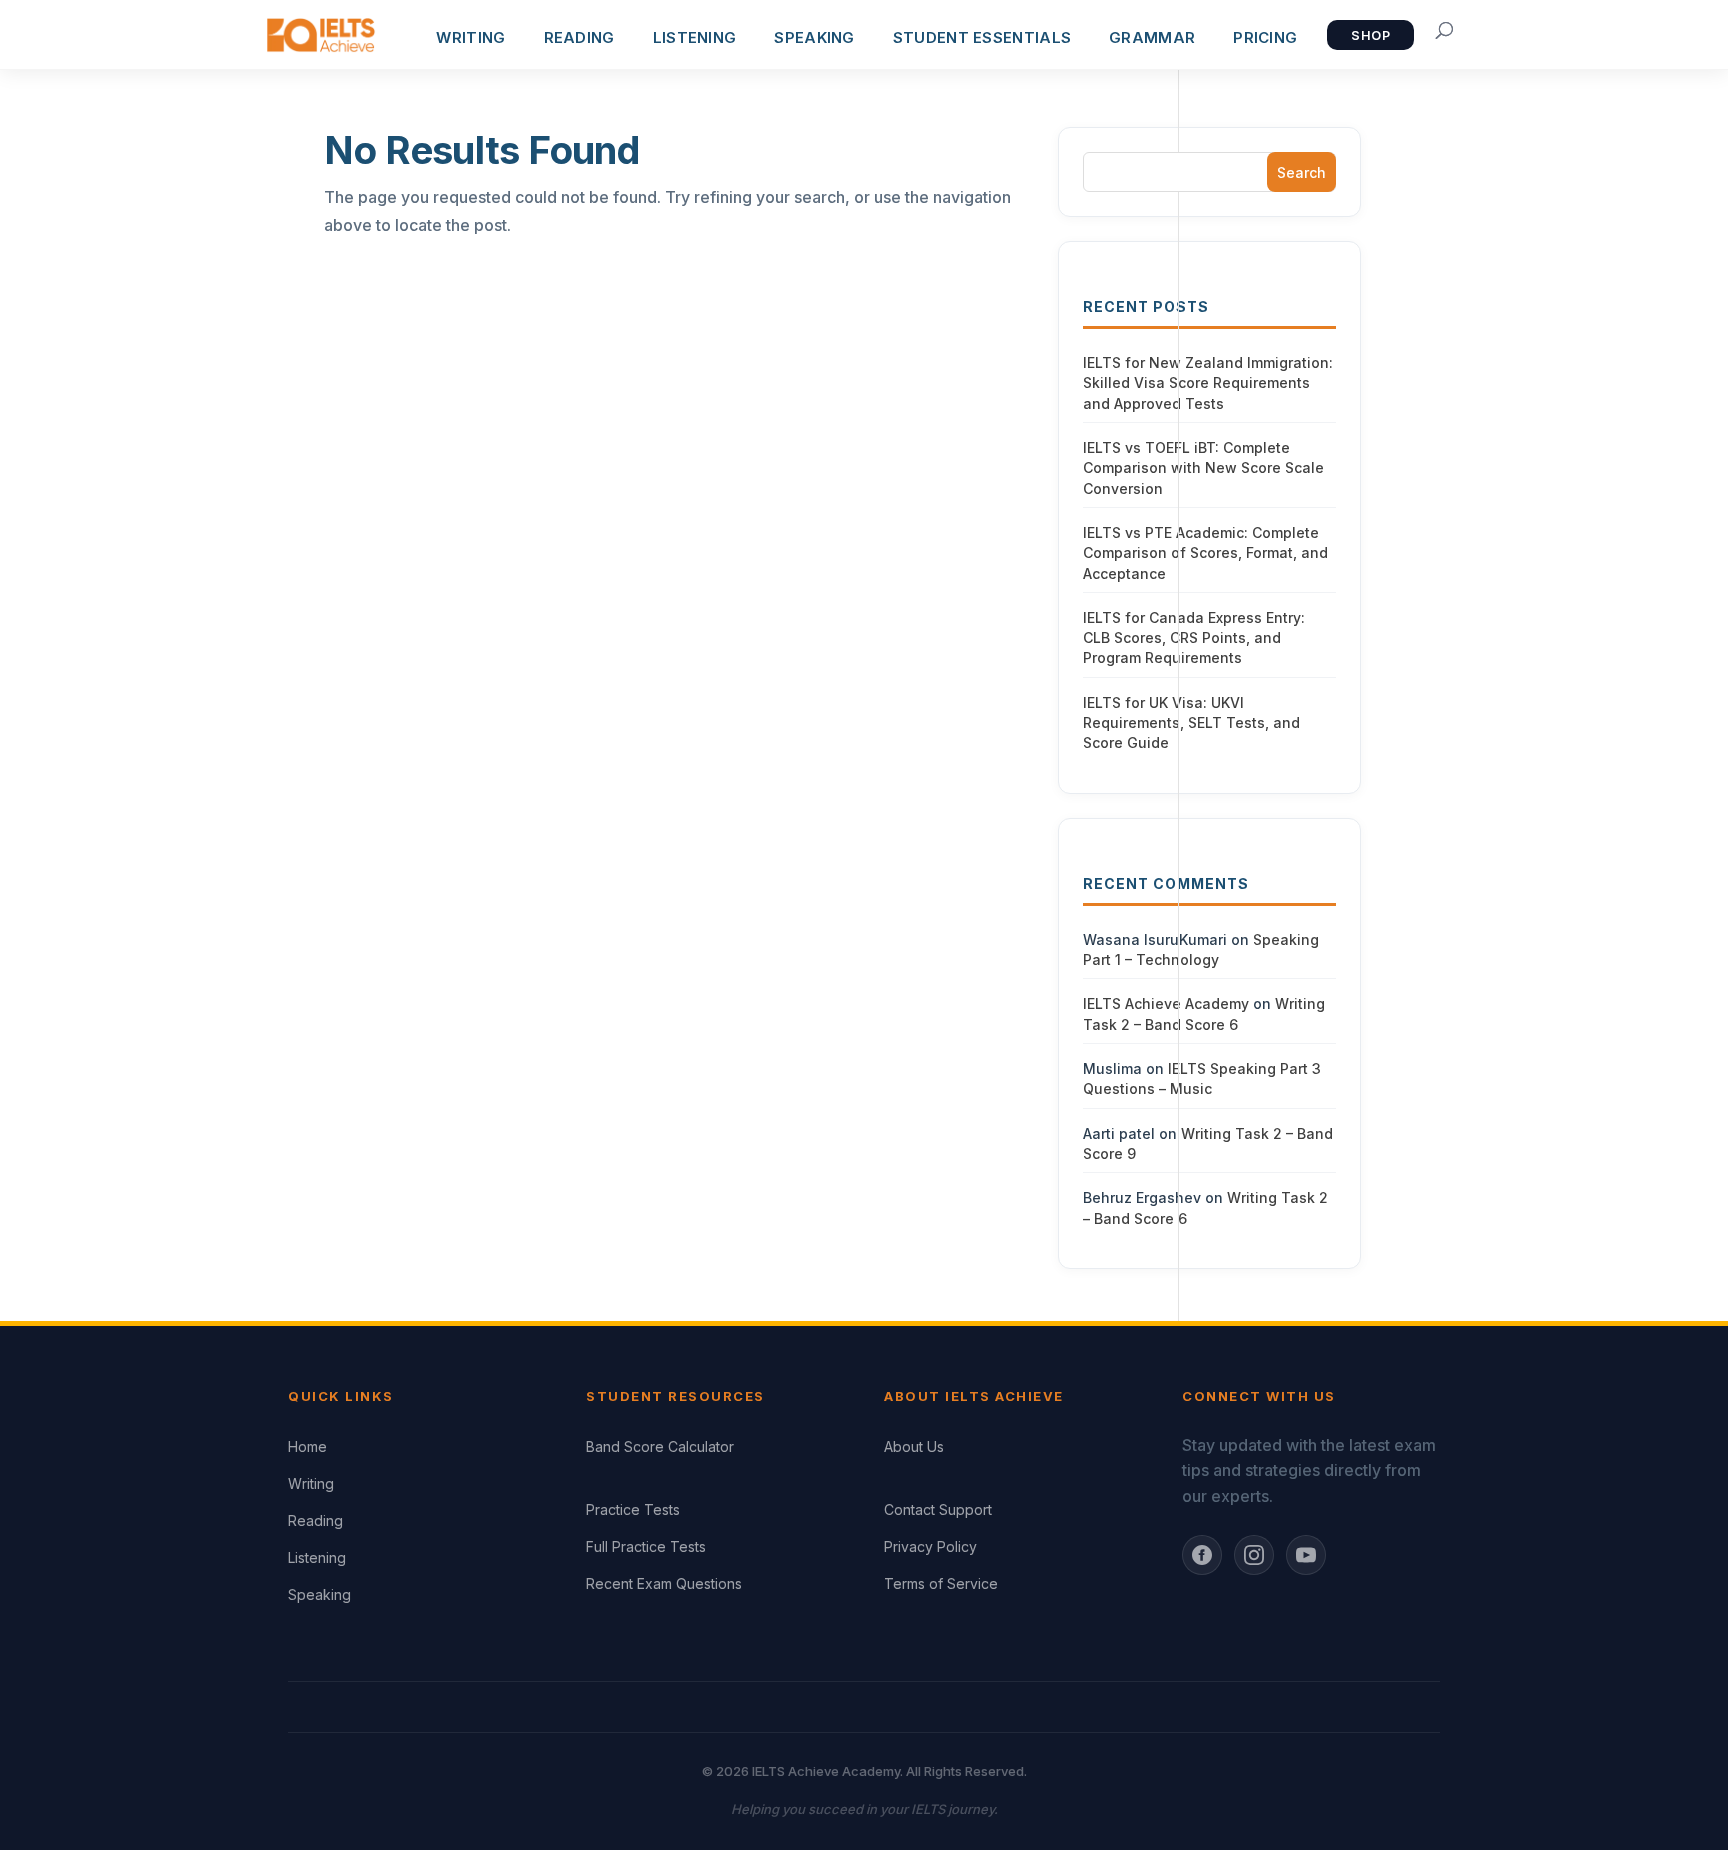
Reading (315, 1520)
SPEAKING (814, 37)
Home (307, 1446)
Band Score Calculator (660, 1446)
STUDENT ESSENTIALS (982, 37)
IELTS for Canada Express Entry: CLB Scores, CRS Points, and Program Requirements (1194, 638)
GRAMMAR (1152, 37)
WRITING (470, 37)
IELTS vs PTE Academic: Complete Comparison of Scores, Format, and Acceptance (1205, 553)
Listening (317, 1557)
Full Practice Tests (646, 1546)
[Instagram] (1254, 1555)
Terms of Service (941, 1583)
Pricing (1265, 37)
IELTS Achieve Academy (1166, 1003)
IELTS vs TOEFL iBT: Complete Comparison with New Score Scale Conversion (1203, 468)
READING (579, 37)
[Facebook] (1202, 1555)
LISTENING (695, 37)
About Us (914, 1446)
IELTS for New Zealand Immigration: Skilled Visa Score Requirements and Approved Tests (1208, 383)
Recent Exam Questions (664, 1583)
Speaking (319, 1594)
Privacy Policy (930, 1546)
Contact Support (938, 1509)
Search (1301, 172)
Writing (311, 1483)
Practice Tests (633, 1509)
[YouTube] (1306, 1555)
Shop (1370, 35)
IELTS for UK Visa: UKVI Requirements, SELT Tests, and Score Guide (1191, 723)
